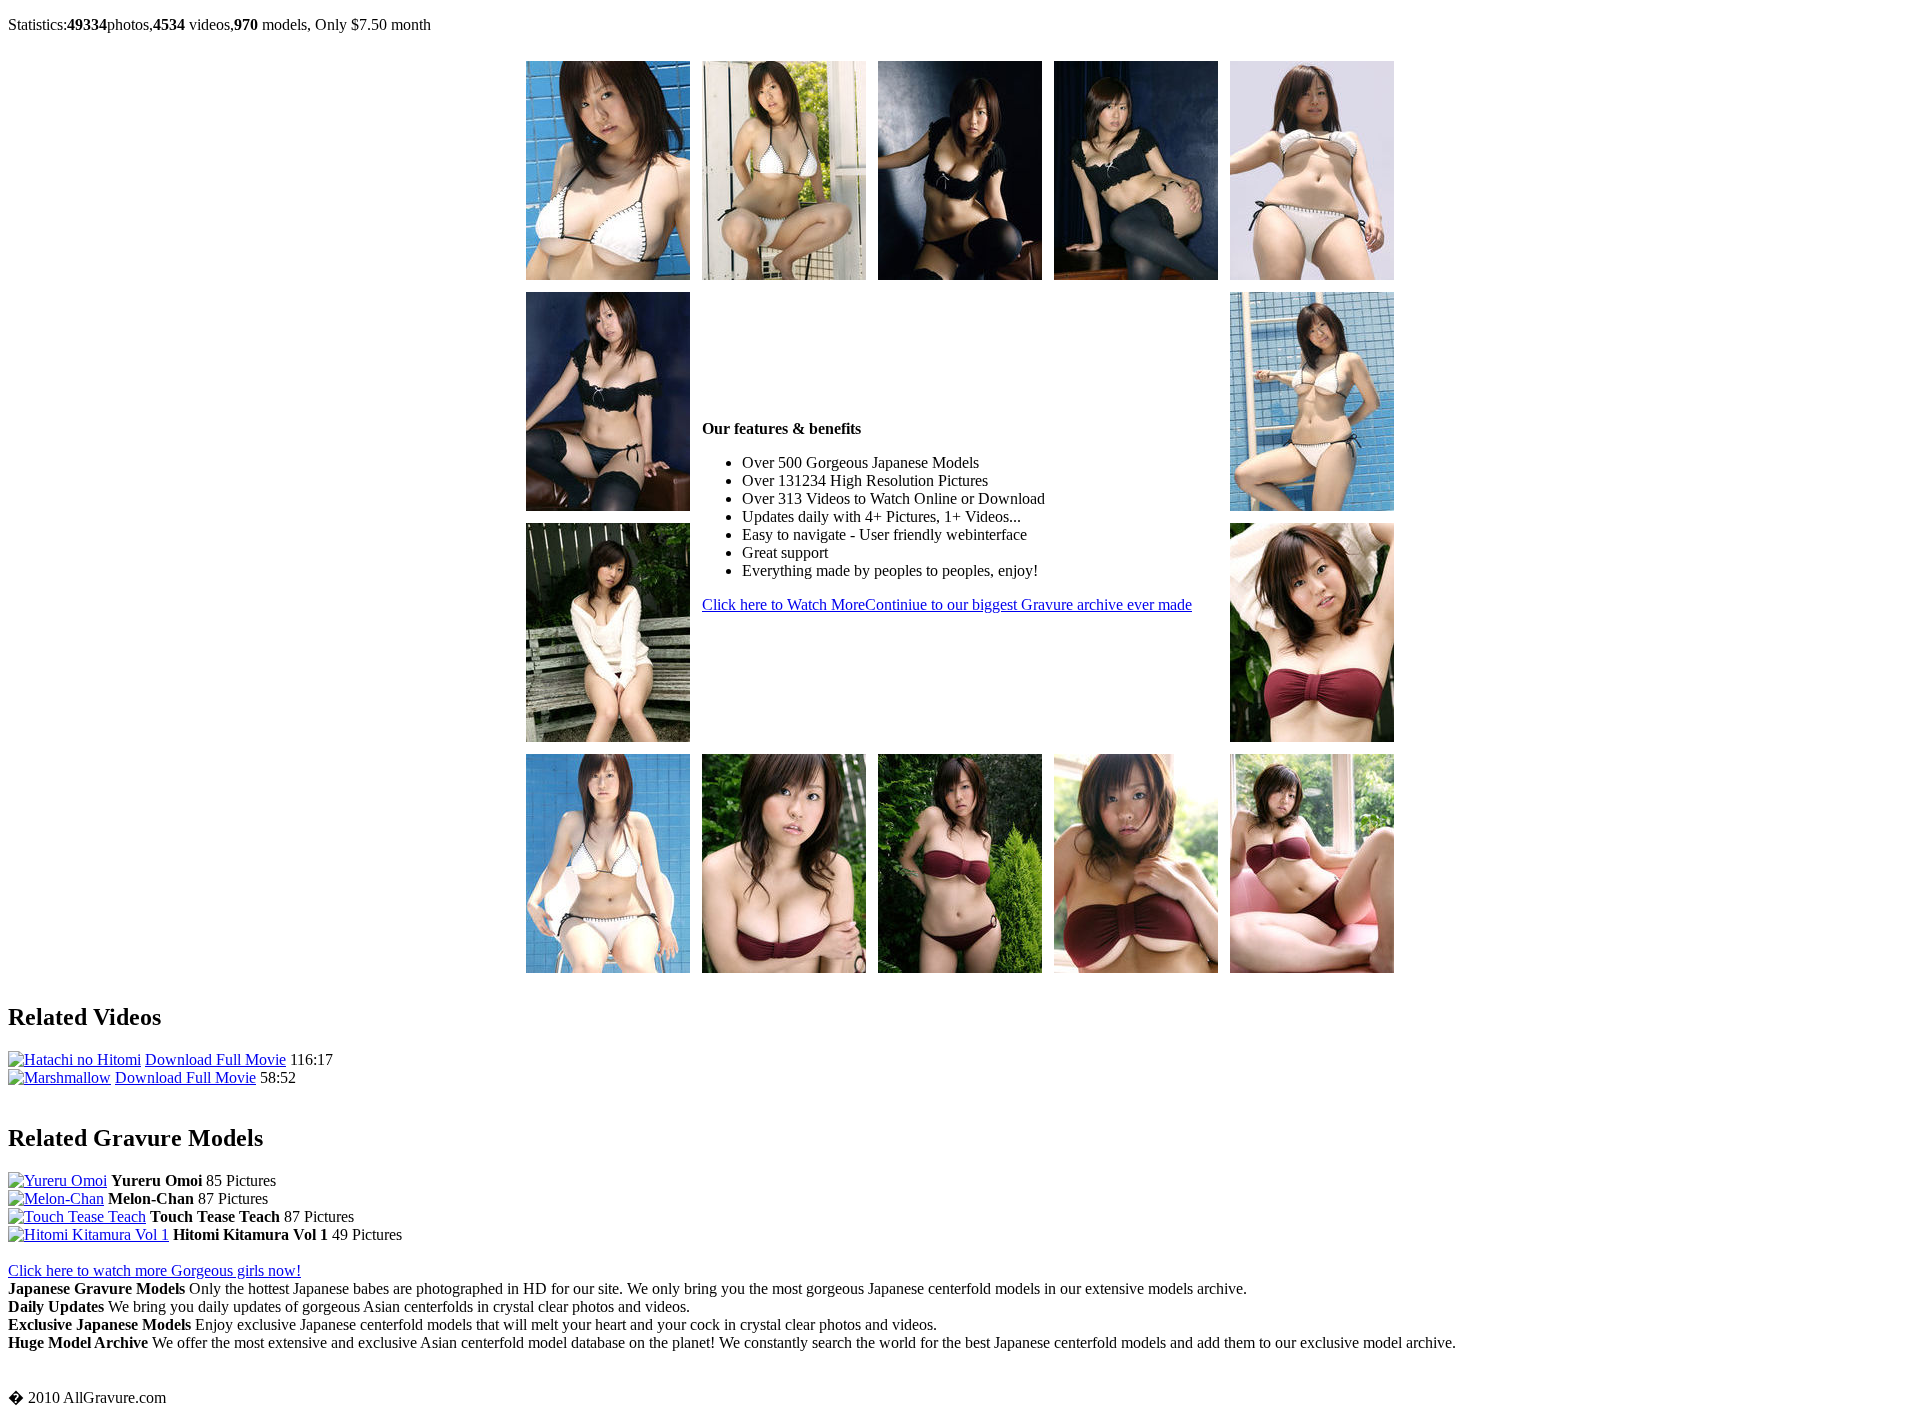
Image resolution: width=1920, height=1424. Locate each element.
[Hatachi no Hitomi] (74, 1059)
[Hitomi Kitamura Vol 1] (88, 1234)
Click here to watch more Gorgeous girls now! (154, 1270)
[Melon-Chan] (56, 1198)
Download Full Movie (215, 1059)
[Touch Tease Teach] (77, 1216)
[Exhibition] (608, 274)
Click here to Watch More (947, 604)
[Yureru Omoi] (57, 1180)
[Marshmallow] (59, 1077)
